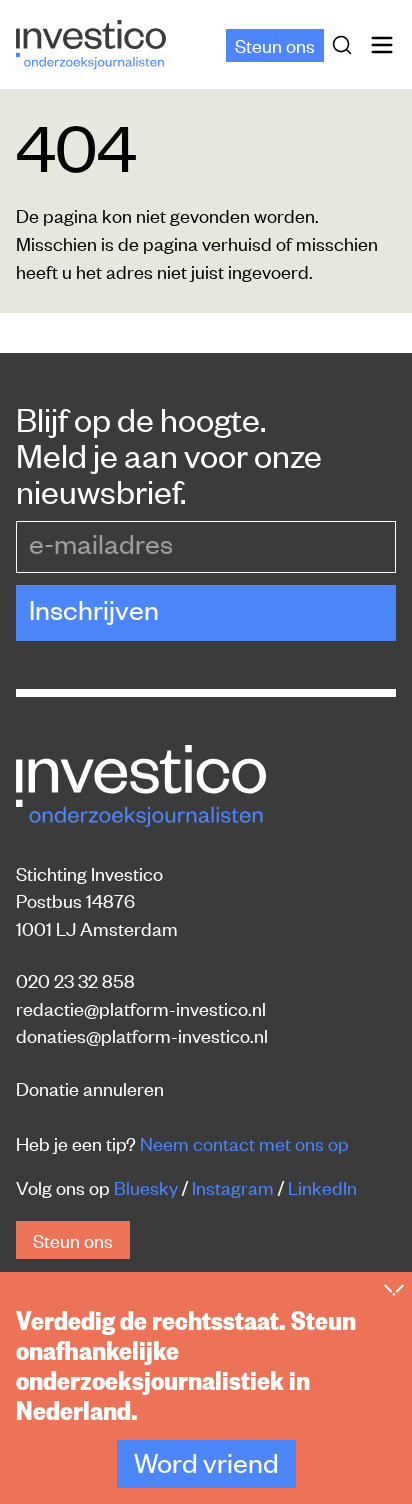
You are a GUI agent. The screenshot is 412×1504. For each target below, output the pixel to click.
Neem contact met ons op (244, 1142)
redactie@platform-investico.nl (141, 1007)
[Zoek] (346, 45)
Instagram (233, 1186)
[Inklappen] (394, 1290)
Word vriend (206, 1462)
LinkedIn (322, 1186)
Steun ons (275, 44)
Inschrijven (94, 609)
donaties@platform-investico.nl (142, 1034)
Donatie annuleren (90, 1087)
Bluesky (146, 1186)
